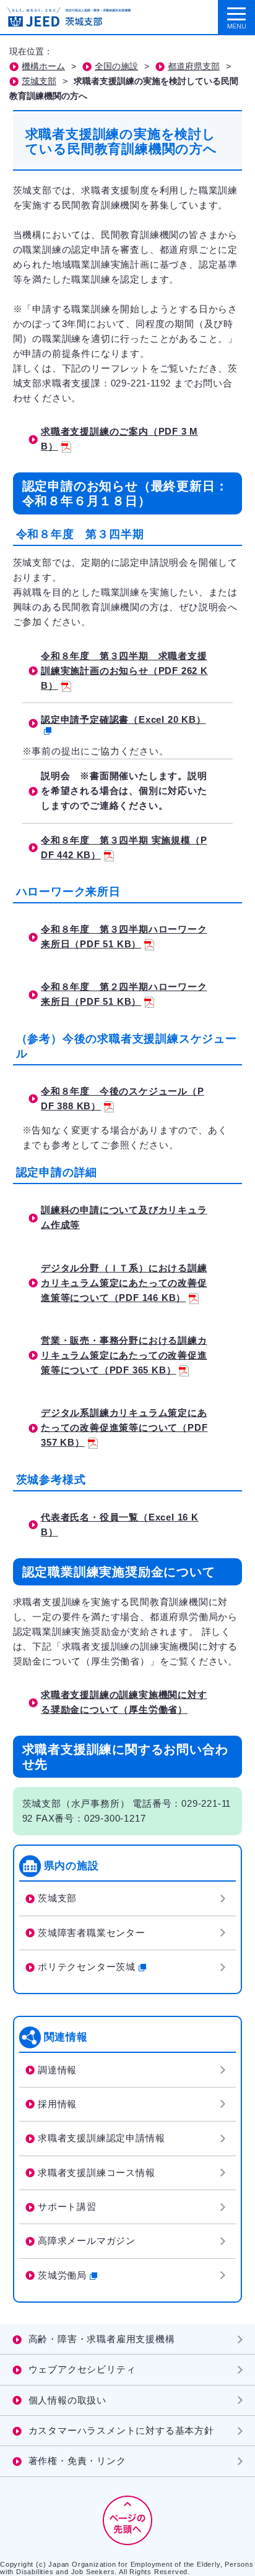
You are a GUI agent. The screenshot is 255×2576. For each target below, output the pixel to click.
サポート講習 (67, 2207)
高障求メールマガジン (87, 2241)
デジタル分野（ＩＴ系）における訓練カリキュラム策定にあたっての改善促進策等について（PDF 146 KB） (124, 1283)
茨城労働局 (62, 2275)
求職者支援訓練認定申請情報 (101, 2138)
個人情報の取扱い (67, 2400)
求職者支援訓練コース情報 (97, 2173)
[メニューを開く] (236, 18)
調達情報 (57, 2070)
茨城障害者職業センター (92, 1933)
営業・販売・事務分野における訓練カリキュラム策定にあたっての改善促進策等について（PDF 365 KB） (124, 1355)
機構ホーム (43, 66)
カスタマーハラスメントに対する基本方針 (121, 2430)
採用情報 (57, 2104)
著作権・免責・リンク (77, 2461)
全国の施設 (116, 66)
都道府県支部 (194, 66)
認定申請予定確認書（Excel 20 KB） (123, 719)
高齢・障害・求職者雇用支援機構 (102, 2339)
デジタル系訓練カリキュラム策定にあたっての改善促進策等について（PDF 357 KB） (124, 1427)
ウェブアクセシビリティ (82, 2369)
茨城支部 (39, 81)
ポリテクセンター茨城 (87, 1967)
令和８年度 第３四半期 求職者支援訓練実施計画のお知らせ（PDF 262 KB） (124, 671)
